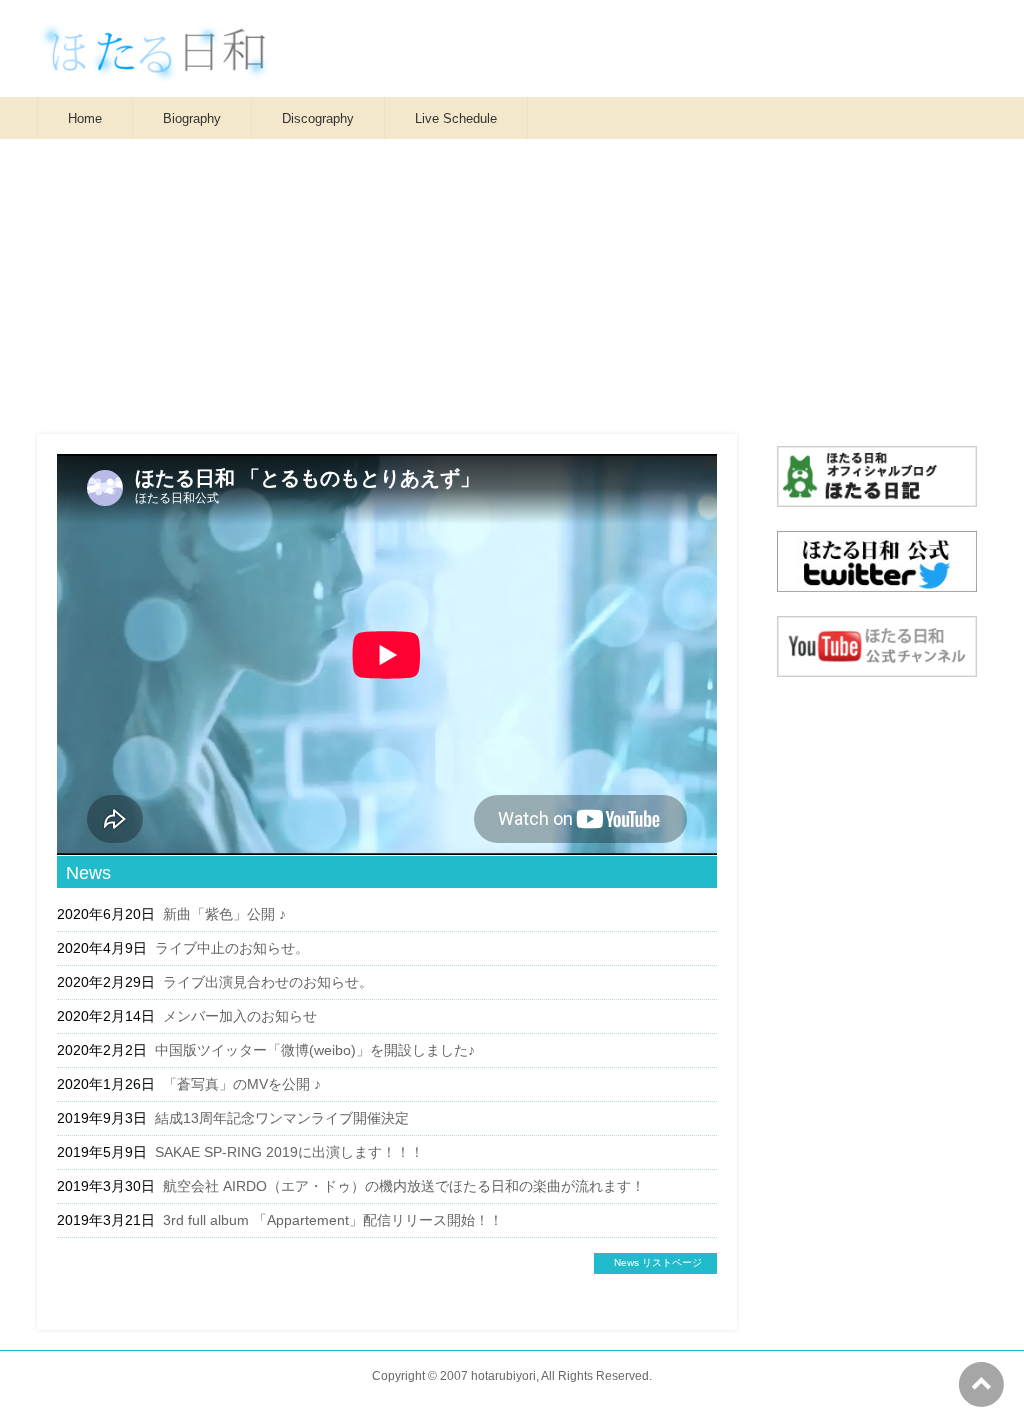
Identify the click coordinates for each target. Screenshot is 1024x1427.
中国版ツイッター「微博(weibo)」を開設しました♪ (315, 1050)
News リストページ (658, 1262)
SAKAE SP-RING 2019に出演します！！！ (289, 1152)
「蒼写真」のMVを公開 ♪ (242, 1084)
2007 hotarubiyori (488, 1376)
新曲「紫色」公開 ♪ (224, 914)
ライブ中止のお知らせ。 (232, 948)
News (88, 873)
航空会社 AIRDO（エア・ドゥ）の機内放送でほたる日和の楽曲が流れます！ (404, 1186)
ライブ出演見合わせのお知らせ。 (268, 982)
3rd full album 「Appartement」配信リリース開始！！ (333, 1220)
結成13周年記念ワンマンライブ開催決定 (282, 1118)
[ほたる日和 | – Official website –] (154, 59)
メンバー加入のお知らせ (240, 1016)
